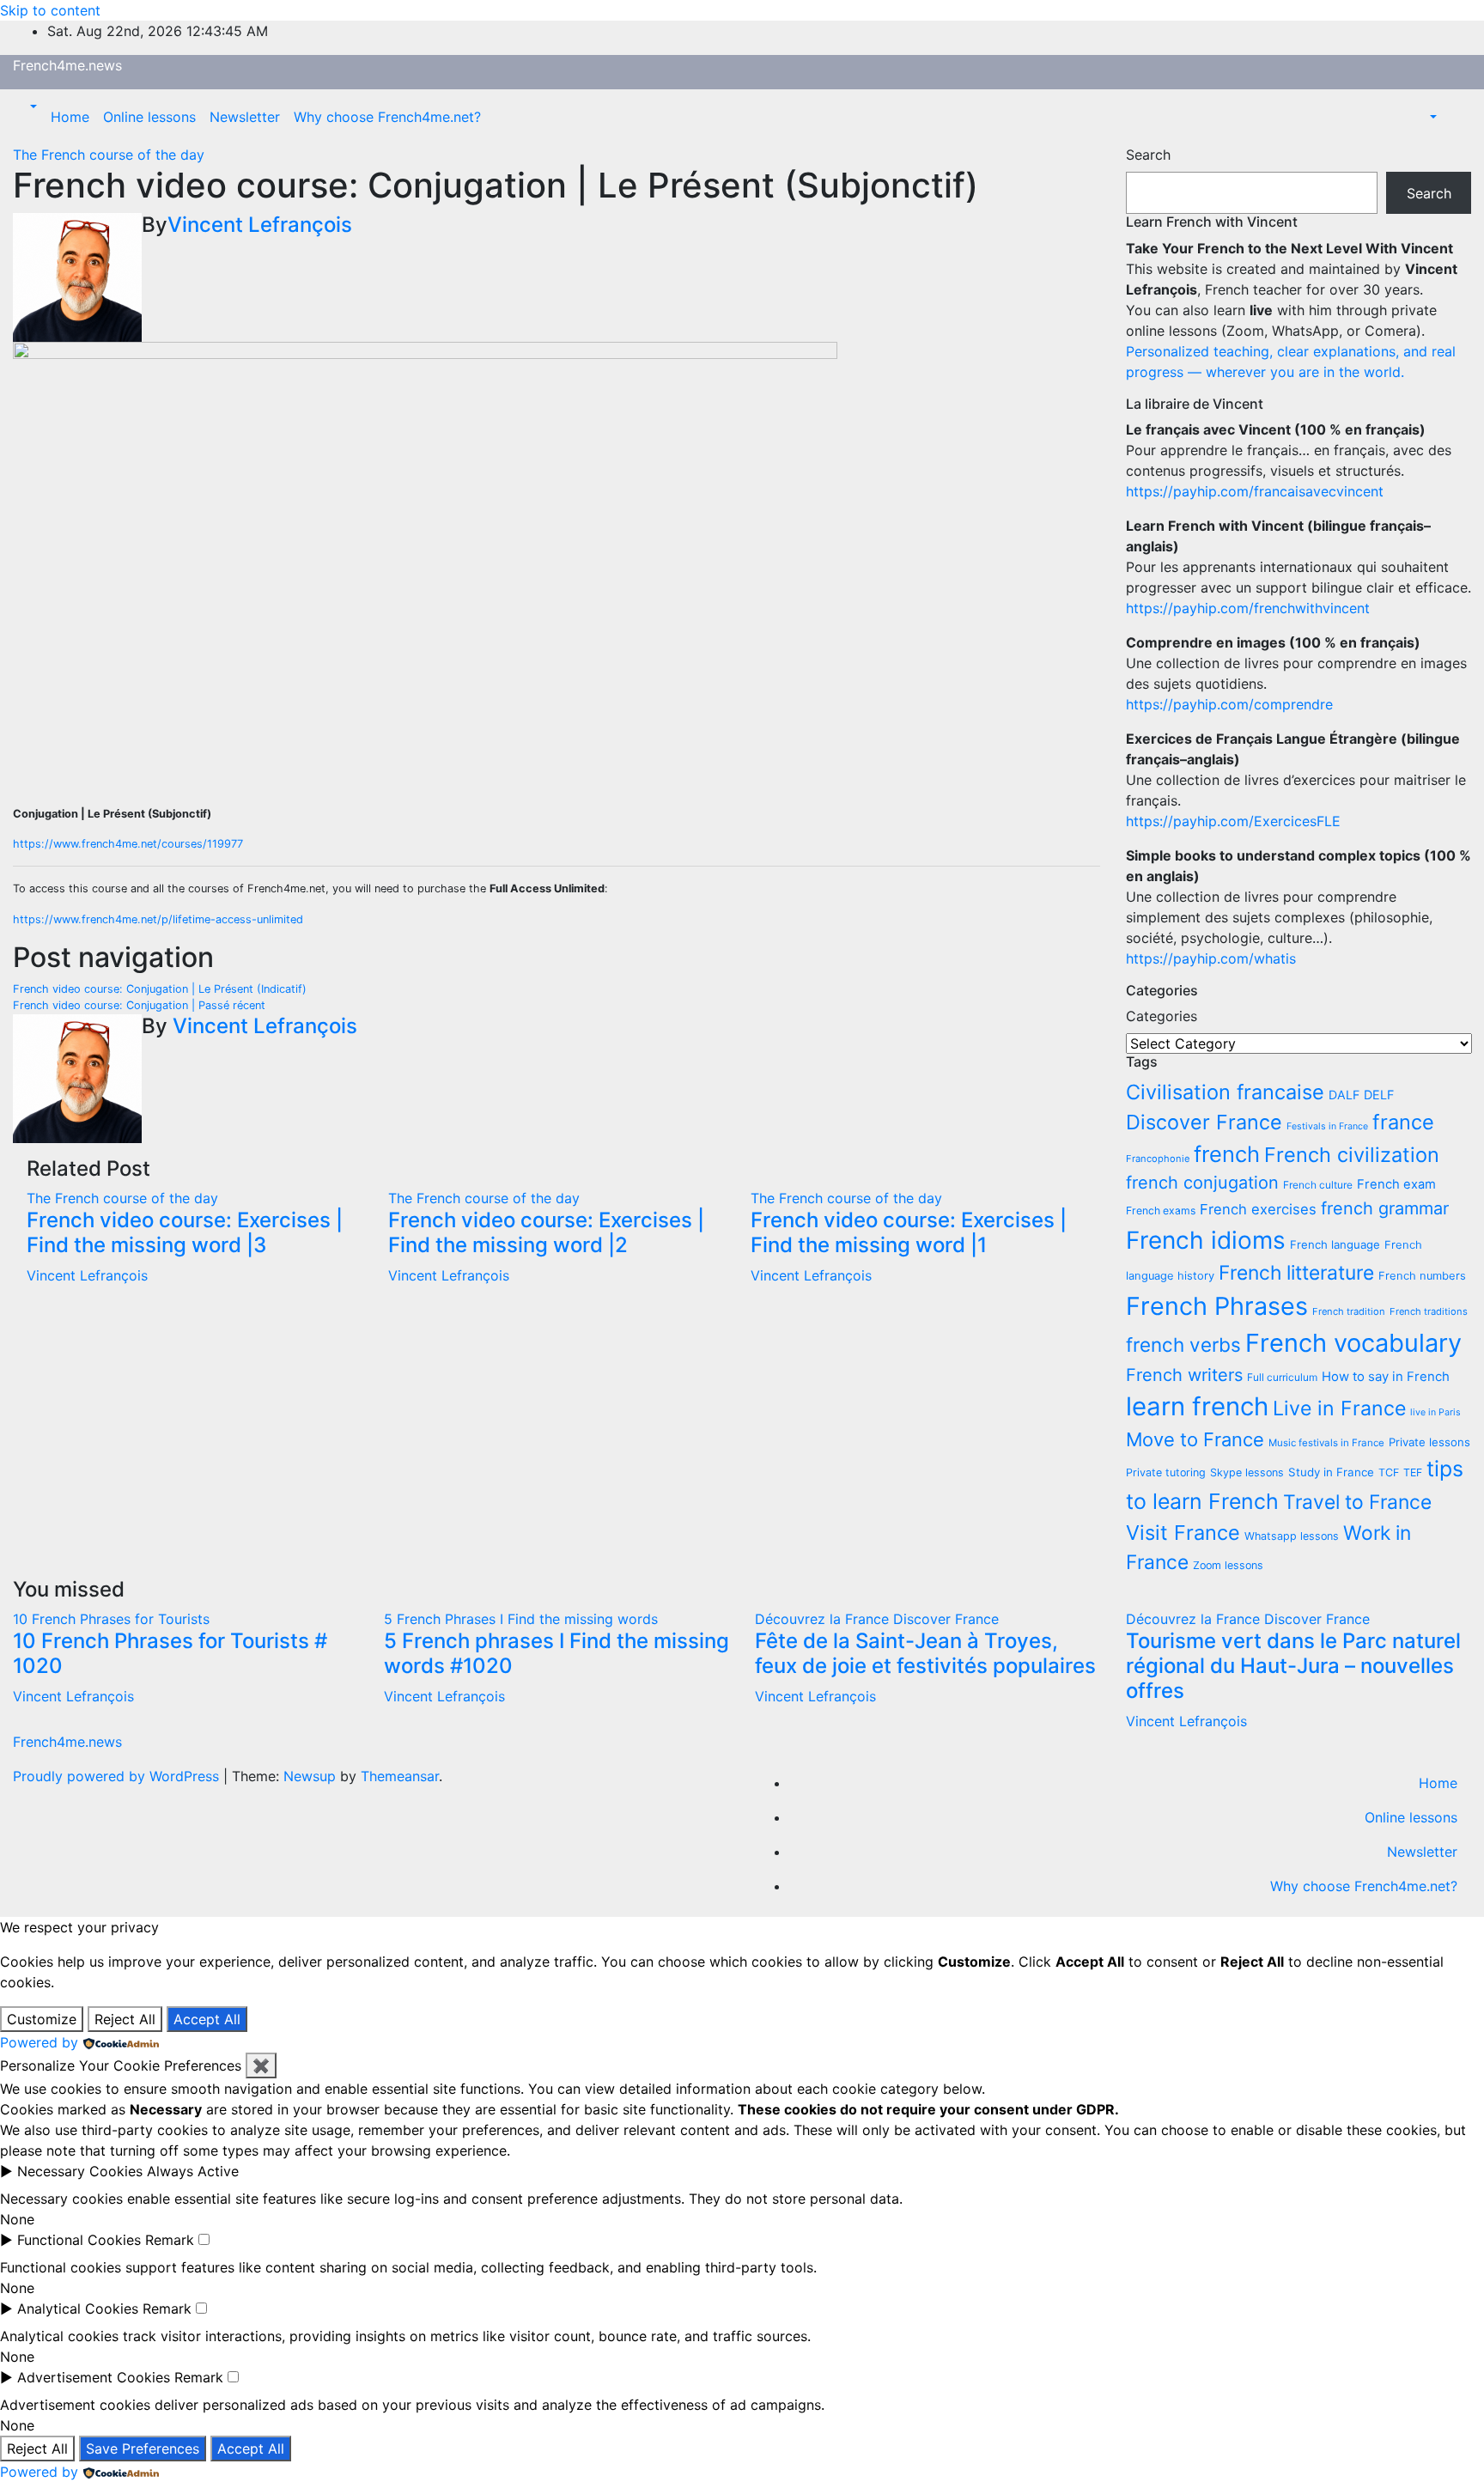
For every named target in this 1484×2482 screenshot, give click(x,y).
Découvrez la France (824, 1619)
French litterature (1296, 1273)
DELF (1379, 1095)
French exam (1396, 1184)
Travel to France (1357, 1502)
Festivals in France (1327, 1126)
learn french (1197, 1406)
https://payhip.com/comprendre (1229, 704)
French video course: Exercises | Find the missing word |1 (909, 1232)
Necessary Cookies (80, 2171)
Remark (170, 2240)
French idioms (1206, 1240)
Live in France (1339, 1408)
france (1403, 1122)
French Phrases (1217, 1306)
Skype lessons (1247, 1472)
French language (1335, 1244)
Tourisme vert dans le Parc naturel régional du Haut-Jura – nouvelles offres (1293, 1666)
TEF (1413, 1472)
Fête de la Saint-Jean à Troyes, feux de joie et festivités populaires (925, 1653)
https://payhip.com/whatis (1211, 958)
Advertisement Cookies (94, 2377)
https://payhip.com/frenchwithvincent (1248, 608)
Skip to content (50, 10)
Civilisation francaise (1225, 1092)
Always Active (193, 2171)
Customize (42, 2019)
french (1227, 1154)
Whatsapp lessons (1292, 1536)
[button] (32, 106)
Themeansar (400, 1776)
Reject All (125, 2019)
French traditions (1429, 1311)
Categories (1162, 1016)
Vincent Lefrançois (260, 225)
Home (70, 117)
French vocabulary (1353, 1343)
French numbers (1422, 1276)
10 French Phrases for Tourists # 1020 (170, 1653)
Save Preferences (143, 2449)
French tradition (1349, 1311)
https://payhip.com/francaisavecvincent (1255, 491)
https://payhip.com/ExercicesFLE (1233, 821)
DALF (1344, 1095)
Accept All (207, 2019)
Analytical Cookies (78, 2309)
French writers (1184, 1375)
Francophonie (1158, 1159)
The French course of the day (109, 155)
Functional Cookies (79, 2240)
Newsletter (245, 117)
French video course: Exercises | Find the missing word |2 (546, 1232)
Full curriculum (1282, 1377)
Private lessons (1429, 1442)
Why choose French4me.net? (387, 117)
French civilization (1352, 1155)
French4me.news (67, 65)
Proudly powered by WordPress (118, 1776)
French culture (1318, 1185)
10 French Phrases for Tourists (111, 1619)
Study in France (1331, 1472)
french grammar (1385, 1208)
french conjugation (1202, 1183)
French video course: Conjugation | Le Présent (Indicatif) (160, 989)
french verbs (1183, 1344)
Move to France (1195, 1439)
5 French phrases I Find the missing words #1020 (556, 1653)
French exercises (1258, 1209)
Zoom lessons (1228, 1565)
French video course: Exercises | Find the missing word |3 (185, 1232)
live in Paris (1435, 1412)
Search (1148, 155)
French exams (1161, 1211)
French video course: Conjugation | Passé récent (139, 1005)
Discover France (1204, 1122)
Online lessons (149, 117)
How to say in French (1386, 1377)
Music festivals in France (1326, 1443)
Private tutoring (1166, 1472)
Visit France (1183, 1533)
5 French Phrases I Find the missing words (521, 1619)
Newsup (310, 1776)
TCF (1389, 1472)
